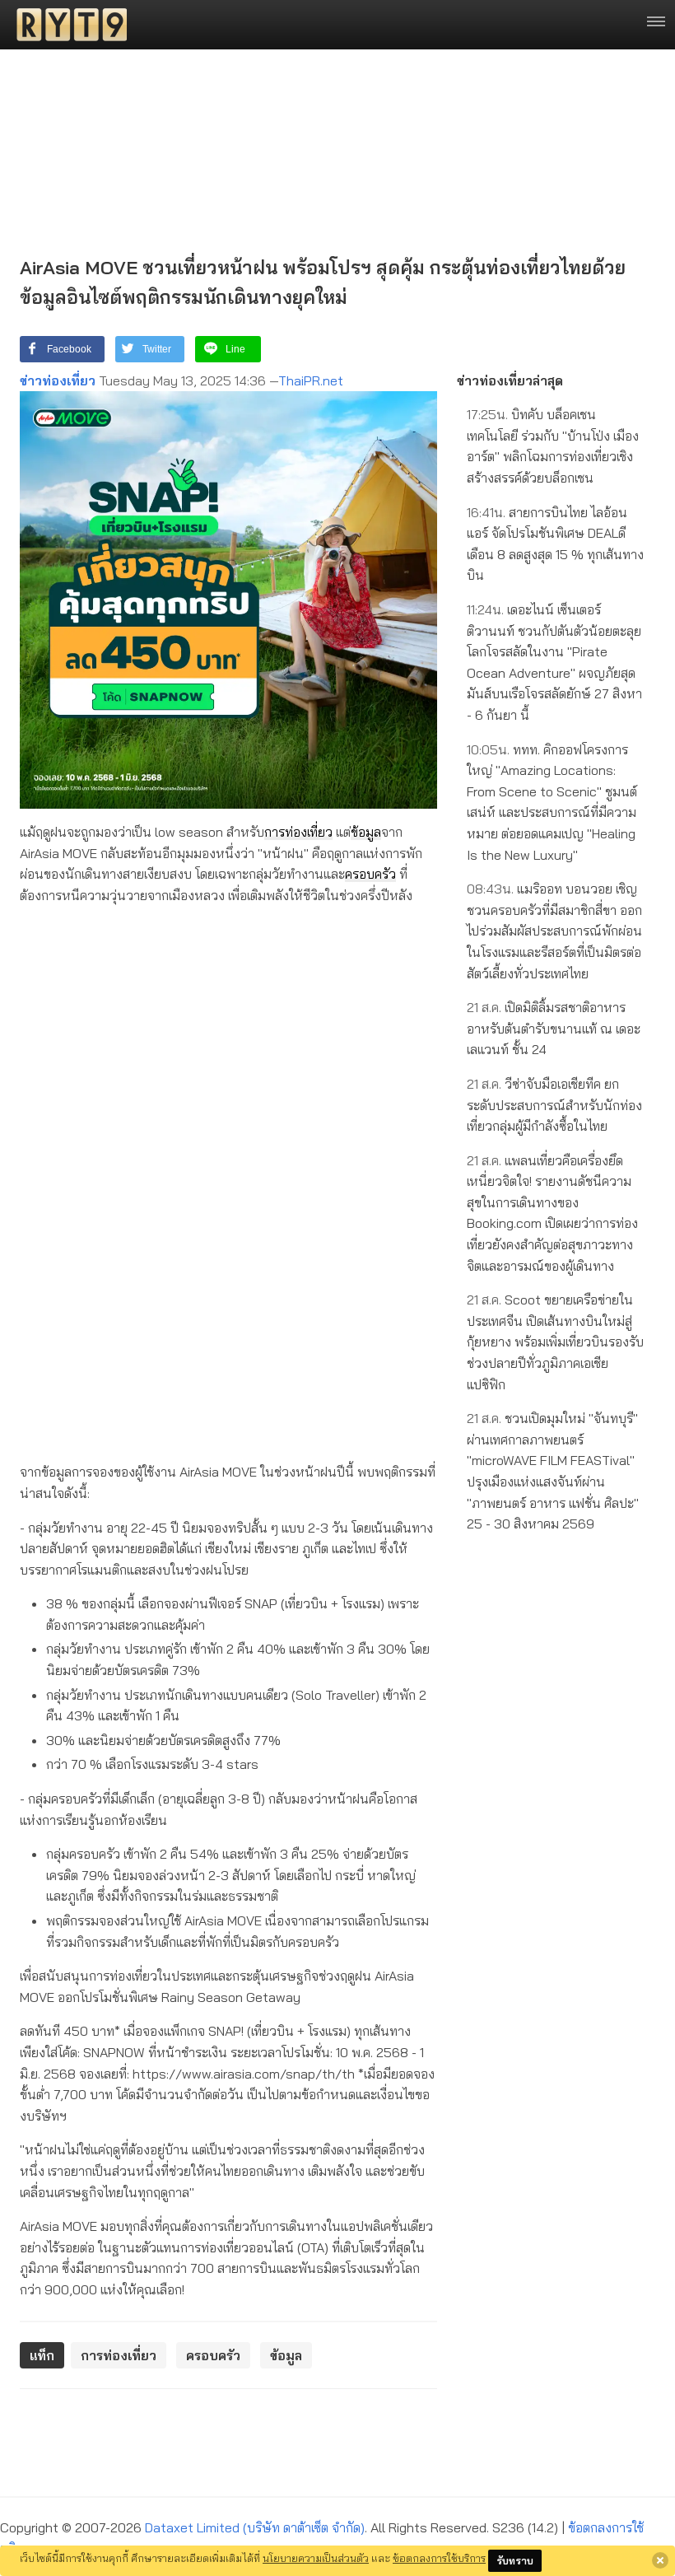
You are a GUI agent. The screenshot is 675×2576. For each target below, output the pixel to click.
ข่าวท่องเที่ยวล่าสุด (510, 380)
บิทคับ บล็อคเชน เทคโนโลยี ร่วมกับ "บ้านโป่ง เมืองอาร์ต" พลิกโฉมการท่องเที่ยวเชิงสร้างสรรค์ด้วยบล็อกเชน (553, 446)
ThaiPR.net (311, 380)
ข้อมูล (366, 832)
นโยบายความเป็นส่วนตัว (316, 2558)
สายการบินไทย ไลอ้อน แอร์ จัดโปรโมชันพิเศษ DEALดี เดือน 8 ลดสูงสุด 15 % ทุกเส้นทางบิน (555, 544)
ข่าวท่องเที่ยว (58, 380)
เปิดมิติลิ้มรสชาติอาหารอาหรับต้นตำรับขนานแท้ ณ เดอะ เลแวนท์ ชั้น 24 (554, 1028)
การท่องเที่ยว (298, 832)
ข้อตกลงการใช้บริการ (439, 2558)
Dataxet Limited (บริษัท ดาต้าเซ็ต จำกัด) (255, 2527)
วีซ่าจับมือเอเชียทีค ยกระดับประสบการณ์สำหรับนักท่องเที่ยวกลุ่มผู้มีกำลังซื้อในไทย (554, 1105)
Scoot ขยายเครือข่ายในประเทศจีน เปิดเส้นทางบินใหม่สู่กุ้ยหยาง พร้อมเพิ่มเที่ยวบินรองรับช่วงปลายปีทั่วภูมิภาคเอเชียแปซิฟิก (555, 1342)
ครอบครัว (370, 874)
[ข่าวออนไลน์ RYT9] (67, 25)
